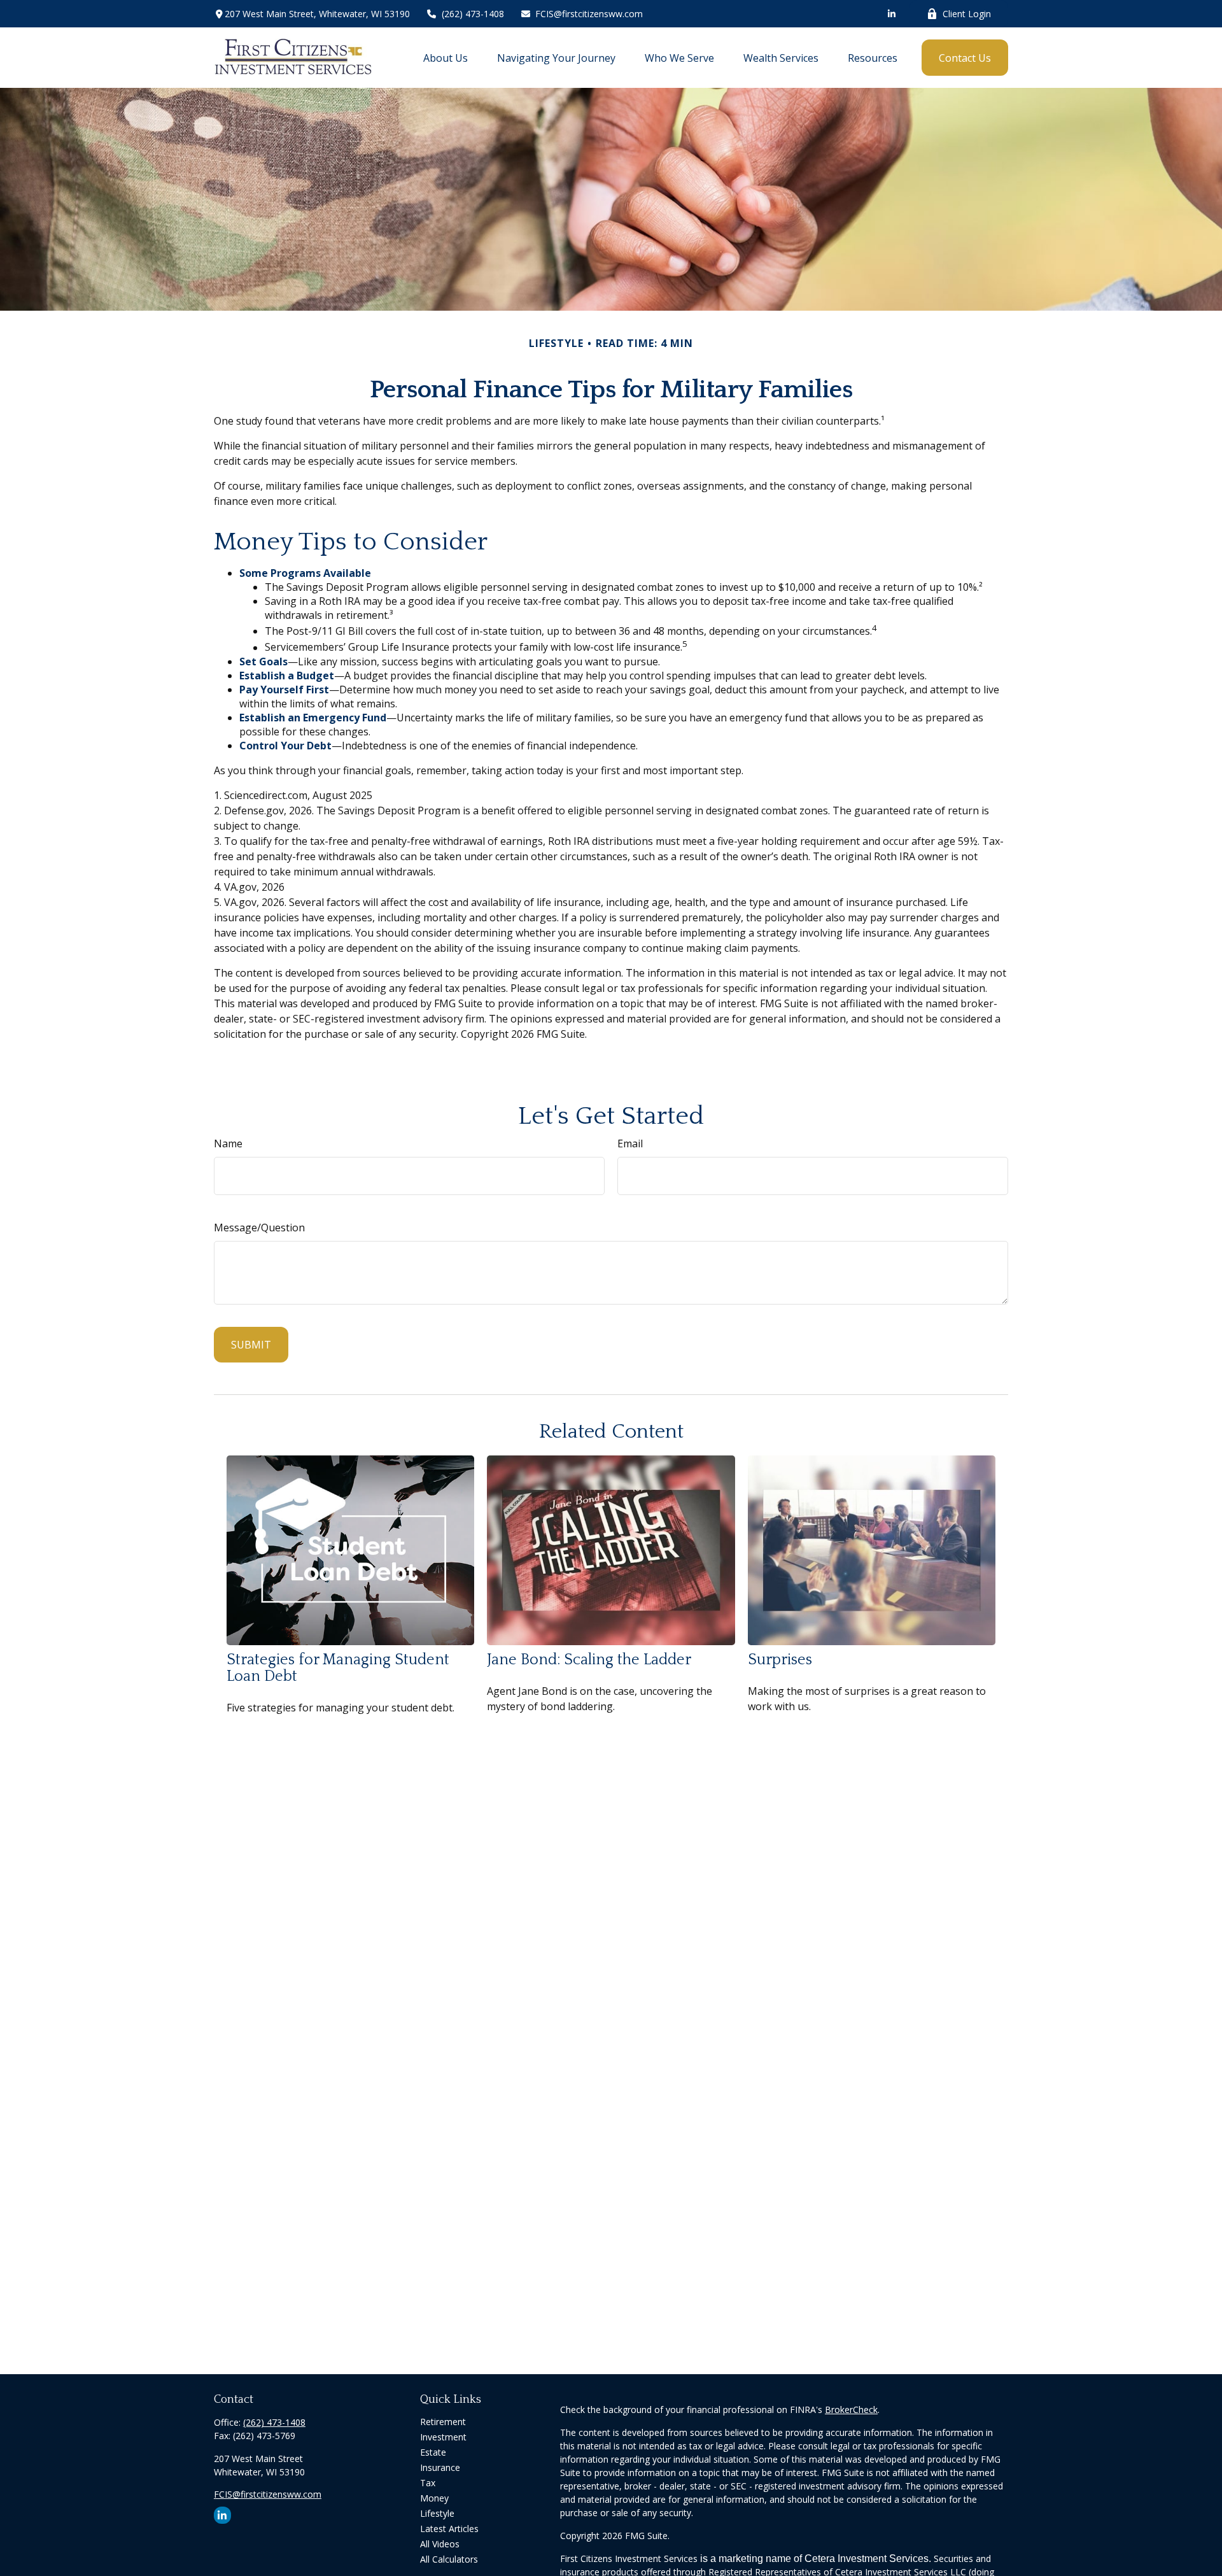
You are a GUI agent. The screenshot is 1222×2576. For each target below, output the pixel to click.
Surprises (780, 1660)
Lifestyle (437, 2513)
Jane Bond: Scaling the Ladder (589, 1660)
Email (630, 1143)
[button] (446, 58)
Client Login (967, 14)
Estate (433, 2452)
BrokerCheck (851, 2410)
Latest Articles (449, 2529)
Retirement (443, 2422)
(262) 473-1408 (473, 14)
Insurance (440, 2467)
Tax (428, 2483)
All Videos (440, 2544)
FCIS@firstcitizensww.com (589, 14)
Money (434, 2498)
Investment (443, 2437)
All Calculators (449, 2559)
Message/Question (259, 1228)
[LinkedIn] (892, 14)
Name (228, 1143)
